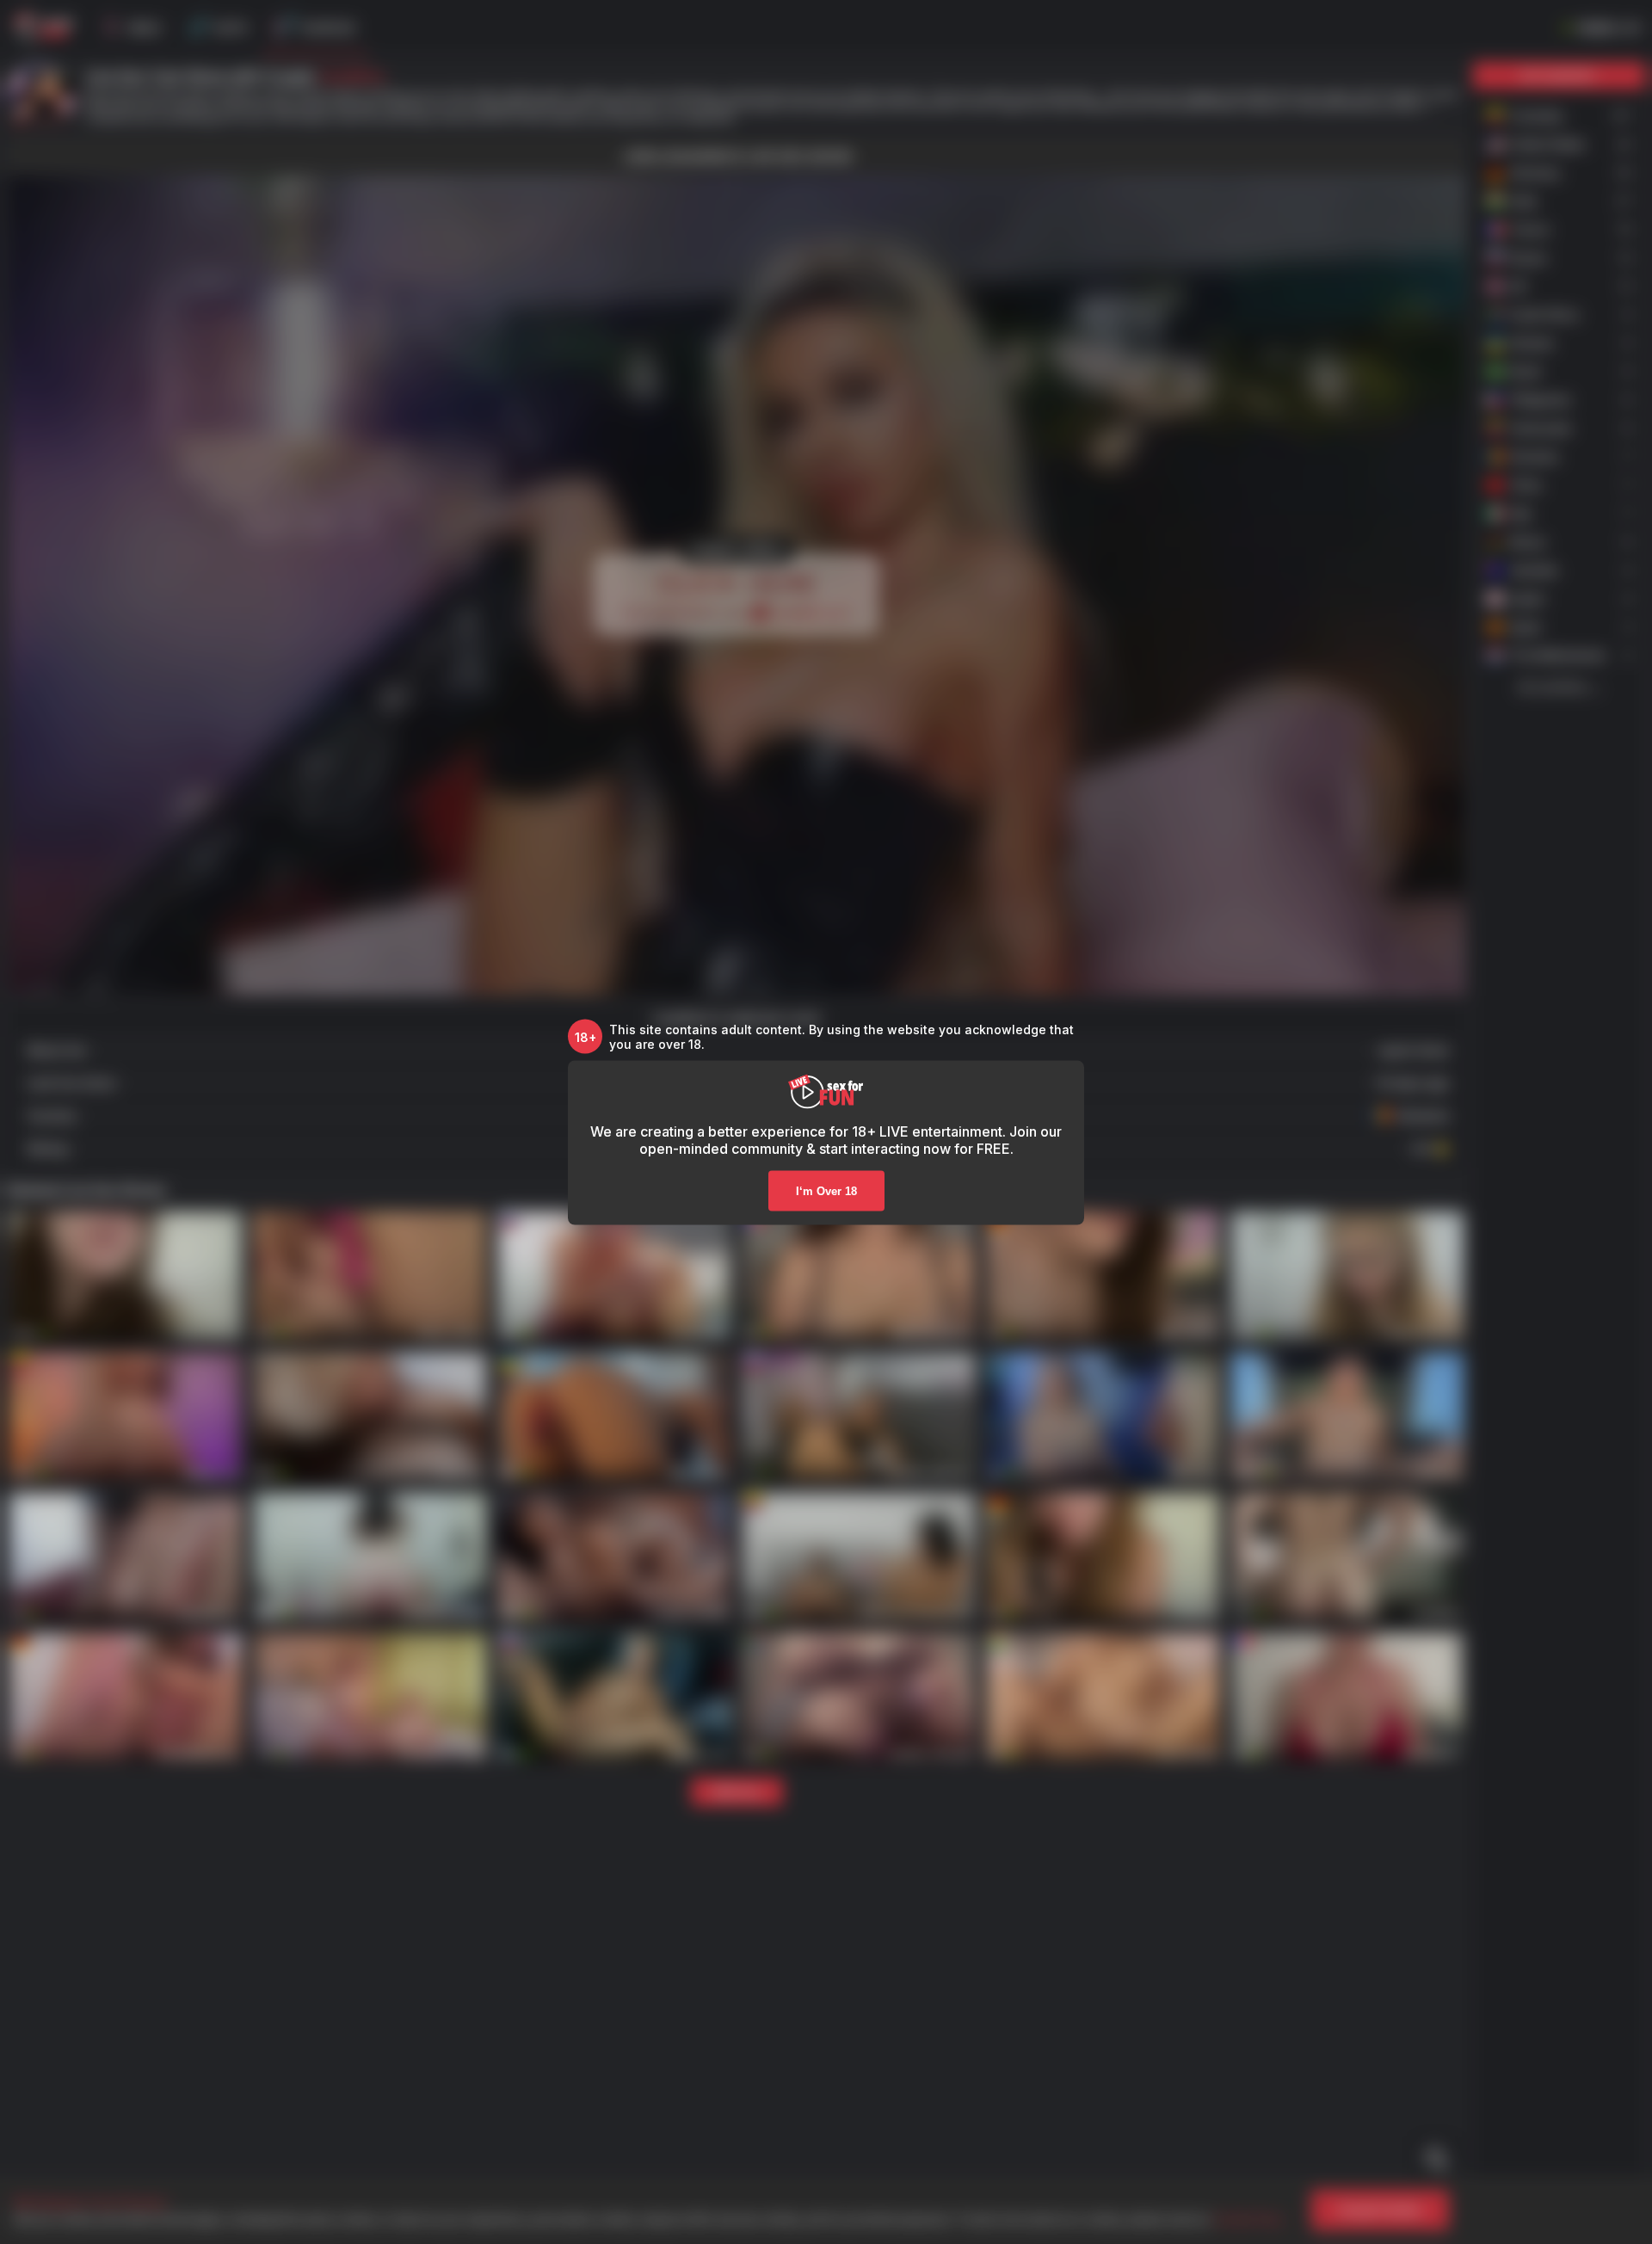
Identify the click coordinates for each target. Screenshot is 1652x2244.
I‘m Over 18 (826, 1191)
